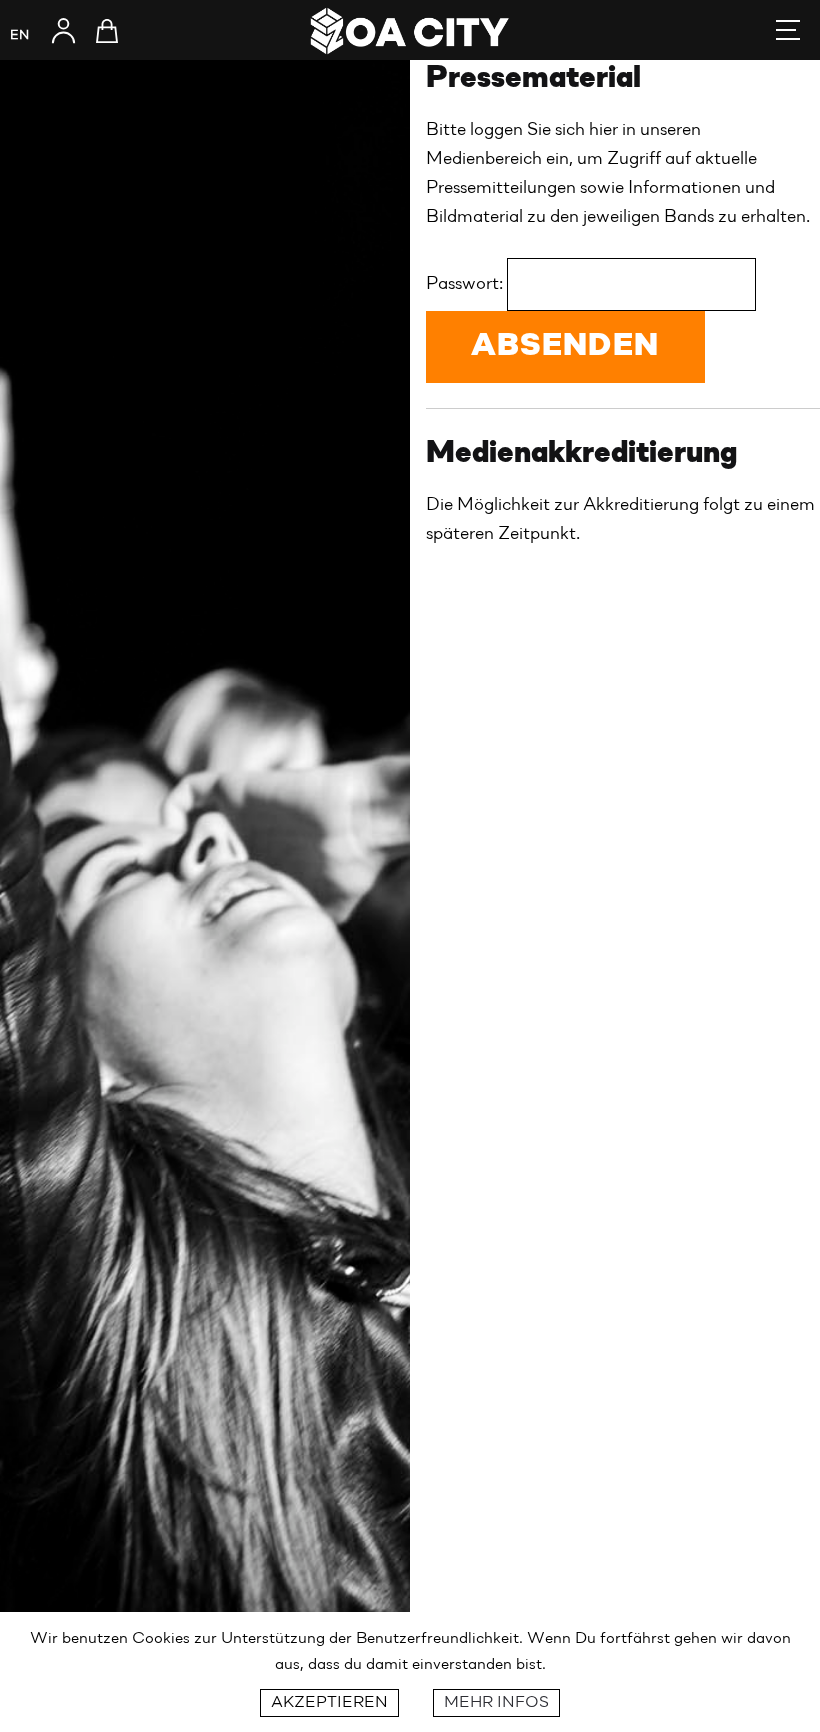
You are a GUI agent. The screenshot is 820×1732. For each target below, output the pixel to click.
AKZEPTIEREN (329, 1703)
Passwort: (466, 284)
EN (19, 35)
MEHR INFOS (496, 1703)
